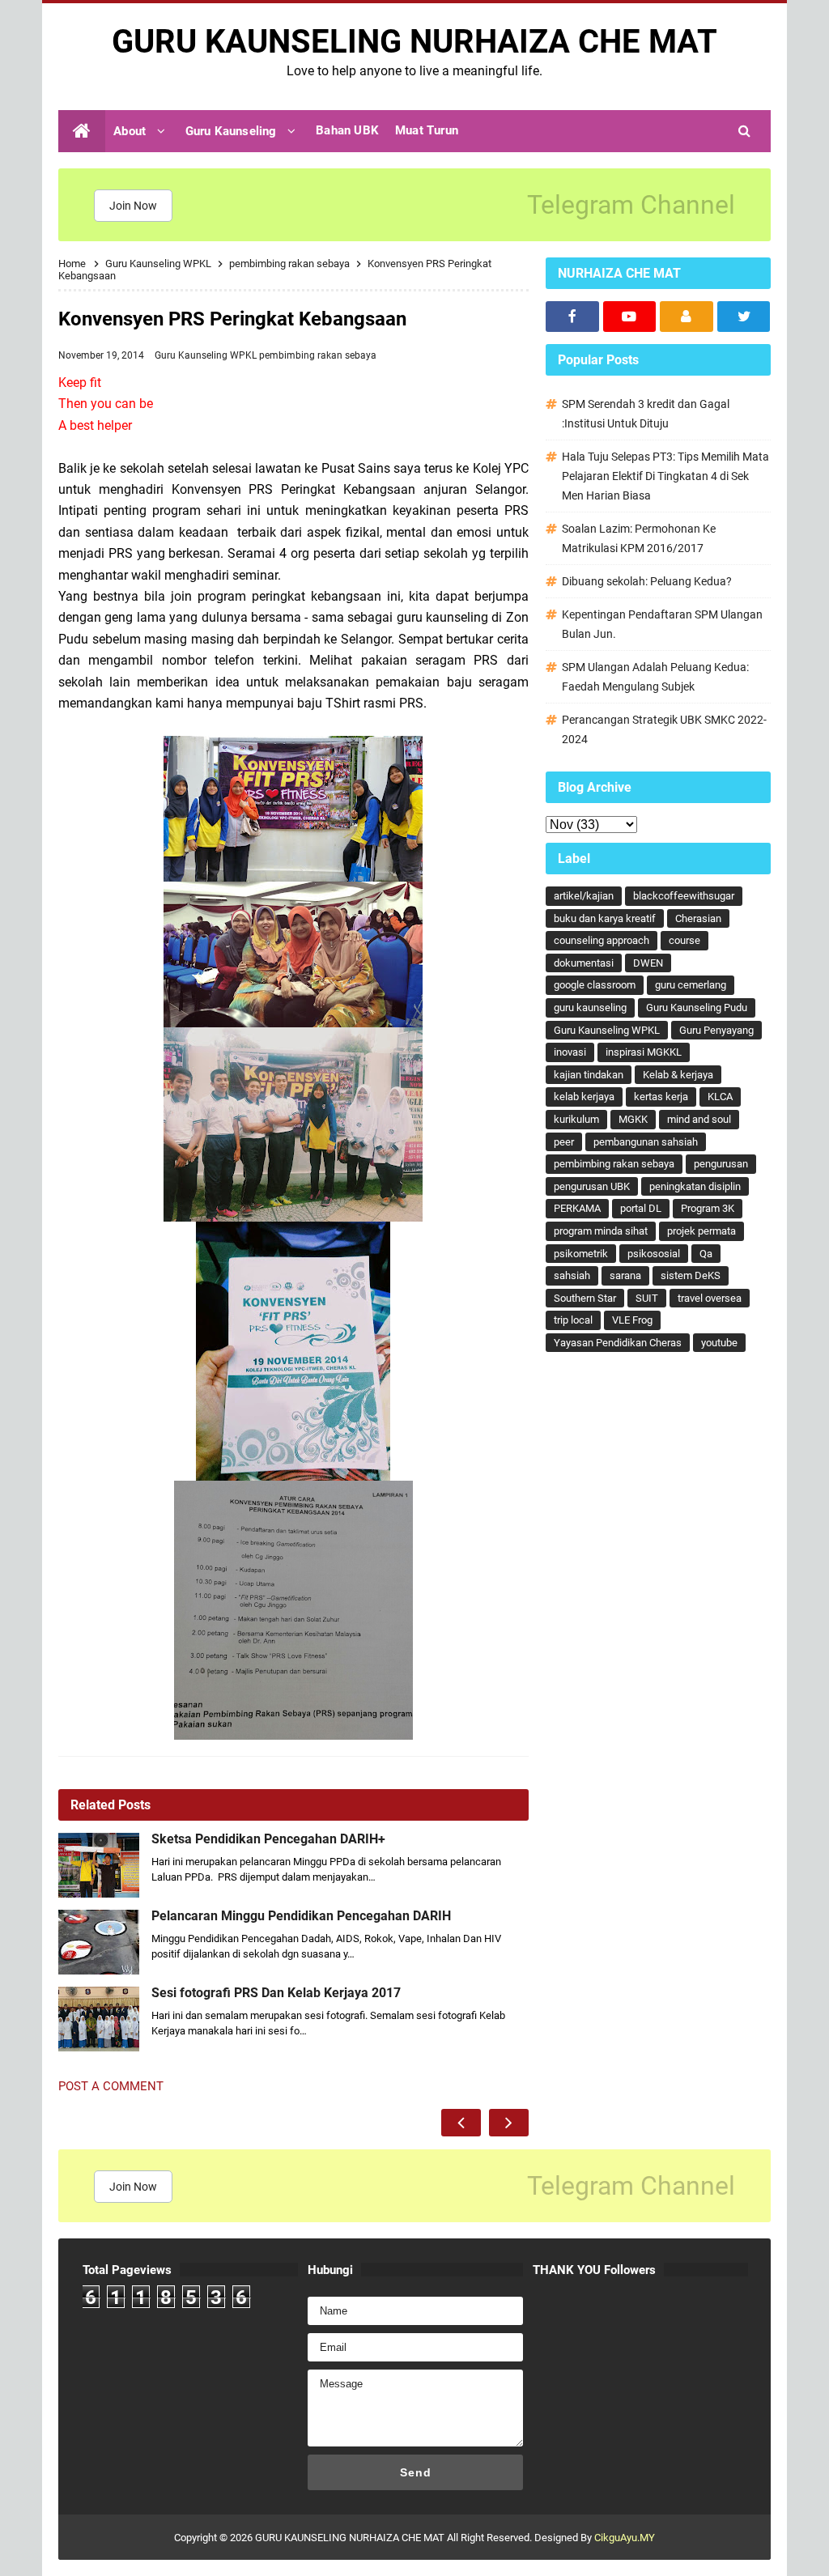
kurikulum (576, 1119)
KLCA (720, 1097)
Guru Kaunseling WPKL (207, 355)
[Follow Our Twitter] (744, 317)
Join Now (133, 206)
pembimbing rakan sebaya (318, 355)
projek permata (701, 1231)
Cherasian (698, 918)
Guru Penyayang (716, 1030)
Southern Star (585, 1298)
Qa (706, 1254)
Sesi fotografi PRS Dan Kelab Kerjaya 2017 (276, 1993)
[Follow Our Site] (687, 317)
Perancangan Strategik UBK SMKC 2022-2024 (664, 729)
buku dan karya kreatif (605, 918)
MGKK (633, 1119)
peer (564, 1142)
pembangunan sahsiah (646, 1142)
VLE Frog (632, 1320)
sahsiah (572, 1275)
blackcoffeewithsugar (684, 896)
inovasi (570, 1052)
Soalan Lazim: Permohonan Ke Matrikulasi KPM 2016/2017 (639, 538)
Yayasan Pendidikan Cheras (618, 1343)
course (684, 940)
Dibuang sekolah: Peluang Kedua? (647, 581)
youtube (719, 1343)
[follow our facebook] (572, 317)
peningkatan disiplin (695, 1186)
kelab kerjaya (584, 1097)
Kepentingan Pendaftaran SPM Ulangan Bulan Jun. (662, 624)
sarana (625, 1275)
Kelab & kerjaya (678, 1075)
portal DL (641, 1208)
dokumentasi (584, 963)
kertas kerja (661, 1097)
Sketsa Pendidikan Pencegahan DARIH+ (268, 1839)
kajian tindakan (589, 1075)
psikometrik (581, 1254)
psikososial (654, 1254)
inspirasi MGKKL (644, 1052)
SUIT (647, 1298)
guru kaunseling (590, 1007)
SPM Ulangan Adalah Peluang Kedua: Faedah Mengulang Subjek (655, 677)
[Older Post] (509, 2123)
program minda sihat (601, 1231)
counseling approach (602, 940)
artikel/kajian (584, 896)
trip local (573, 1320)
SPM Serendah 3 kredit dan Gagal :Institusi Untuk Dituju (646, 414)
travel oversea (710, 1298)
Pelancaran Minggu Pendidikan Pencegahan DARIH (301, 1916)
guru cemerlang (691, 985)
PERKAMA (577, 1208)
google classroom (595, 985)
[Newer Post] (461, 2123)
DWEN (648, 963)
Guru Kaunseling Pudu (697, 1007)
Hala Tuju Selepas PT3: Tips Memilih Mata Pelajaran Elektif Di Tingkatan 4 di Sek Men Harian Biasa (665, 476)
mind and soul (699, 1119)
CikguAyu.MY (625, 2538)
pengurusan (721, 1164)
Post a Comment (111, 2086)
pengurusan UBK (592, 1186)
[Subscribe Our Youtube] (630, 317)
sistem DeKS (691, 1275)
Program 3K (708, 1208)
